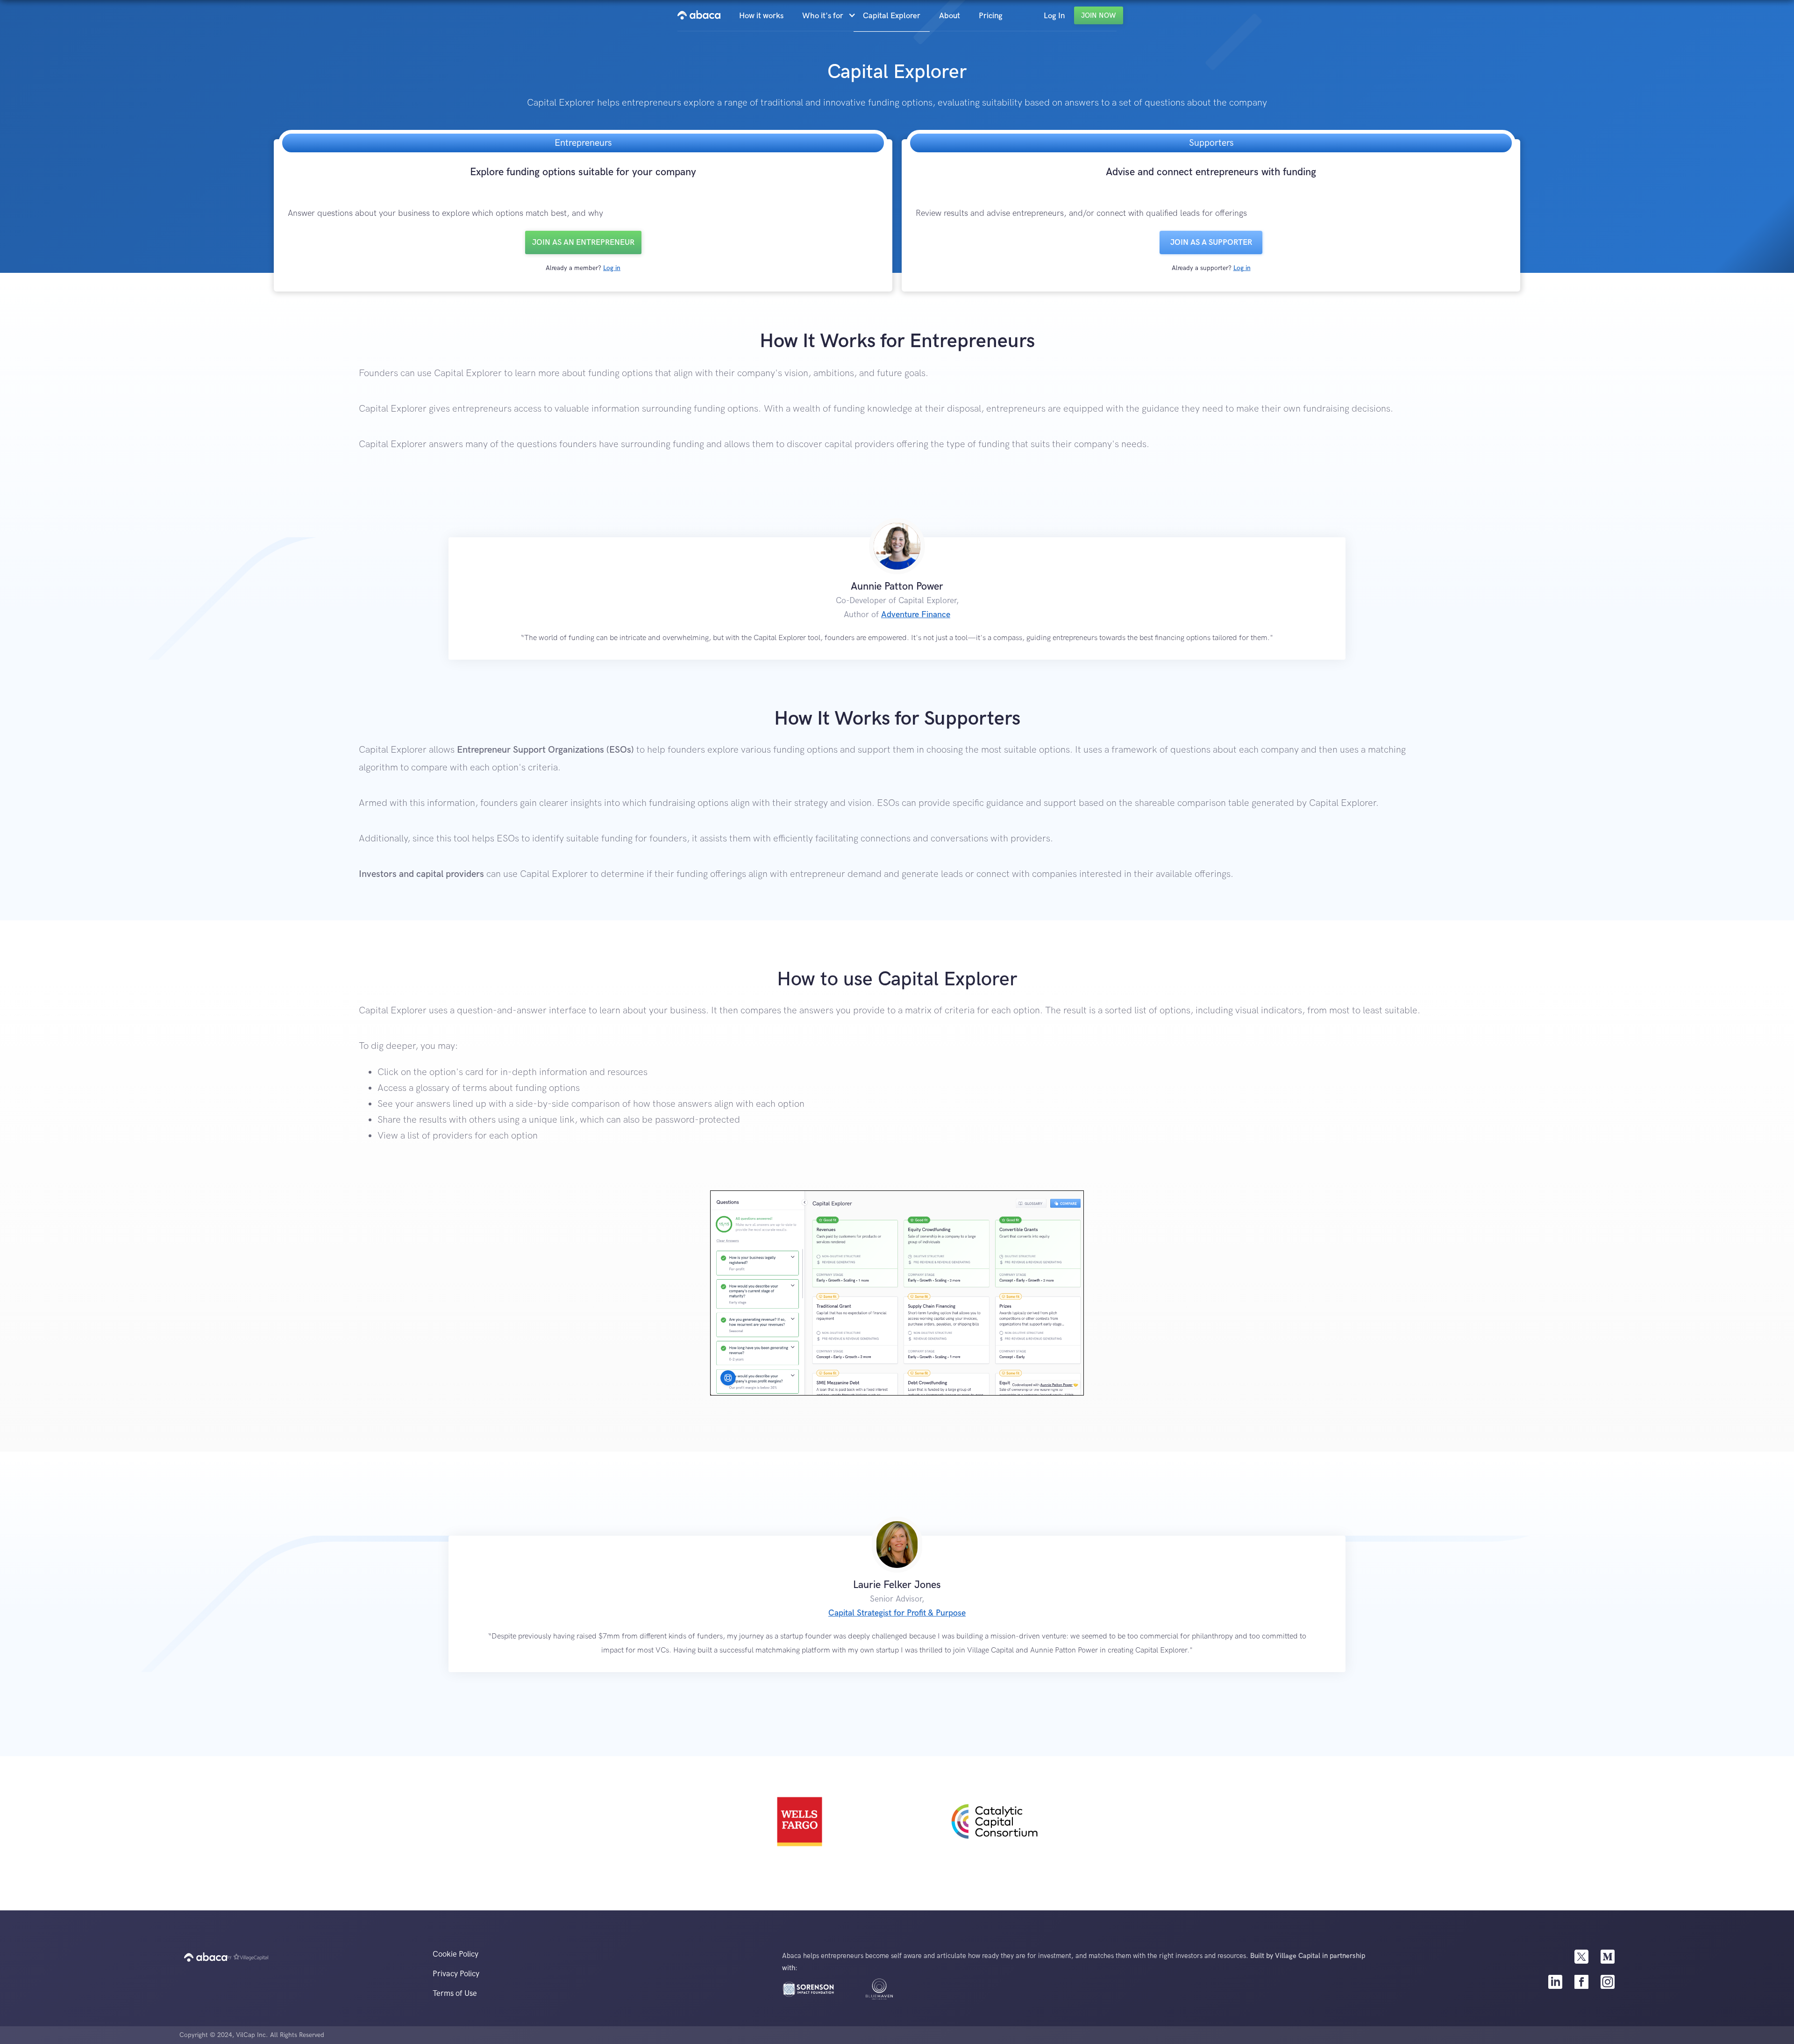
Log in (612, 268)
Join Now (1099, 15)
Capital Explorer (892, 16)
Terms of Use (455, 1994)
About (950, 16)
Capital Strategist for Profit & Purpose (897, 1613)
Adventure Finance (916, 615)
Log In (1054, 16)
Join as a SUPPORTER (1211, 242)
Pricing (991, 16)
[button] (828, 16)
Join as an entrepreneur (583, 242)
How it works (761, 16)
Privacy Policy (456, 1974)
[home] (699, 15)
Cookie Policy (456, 1954)
